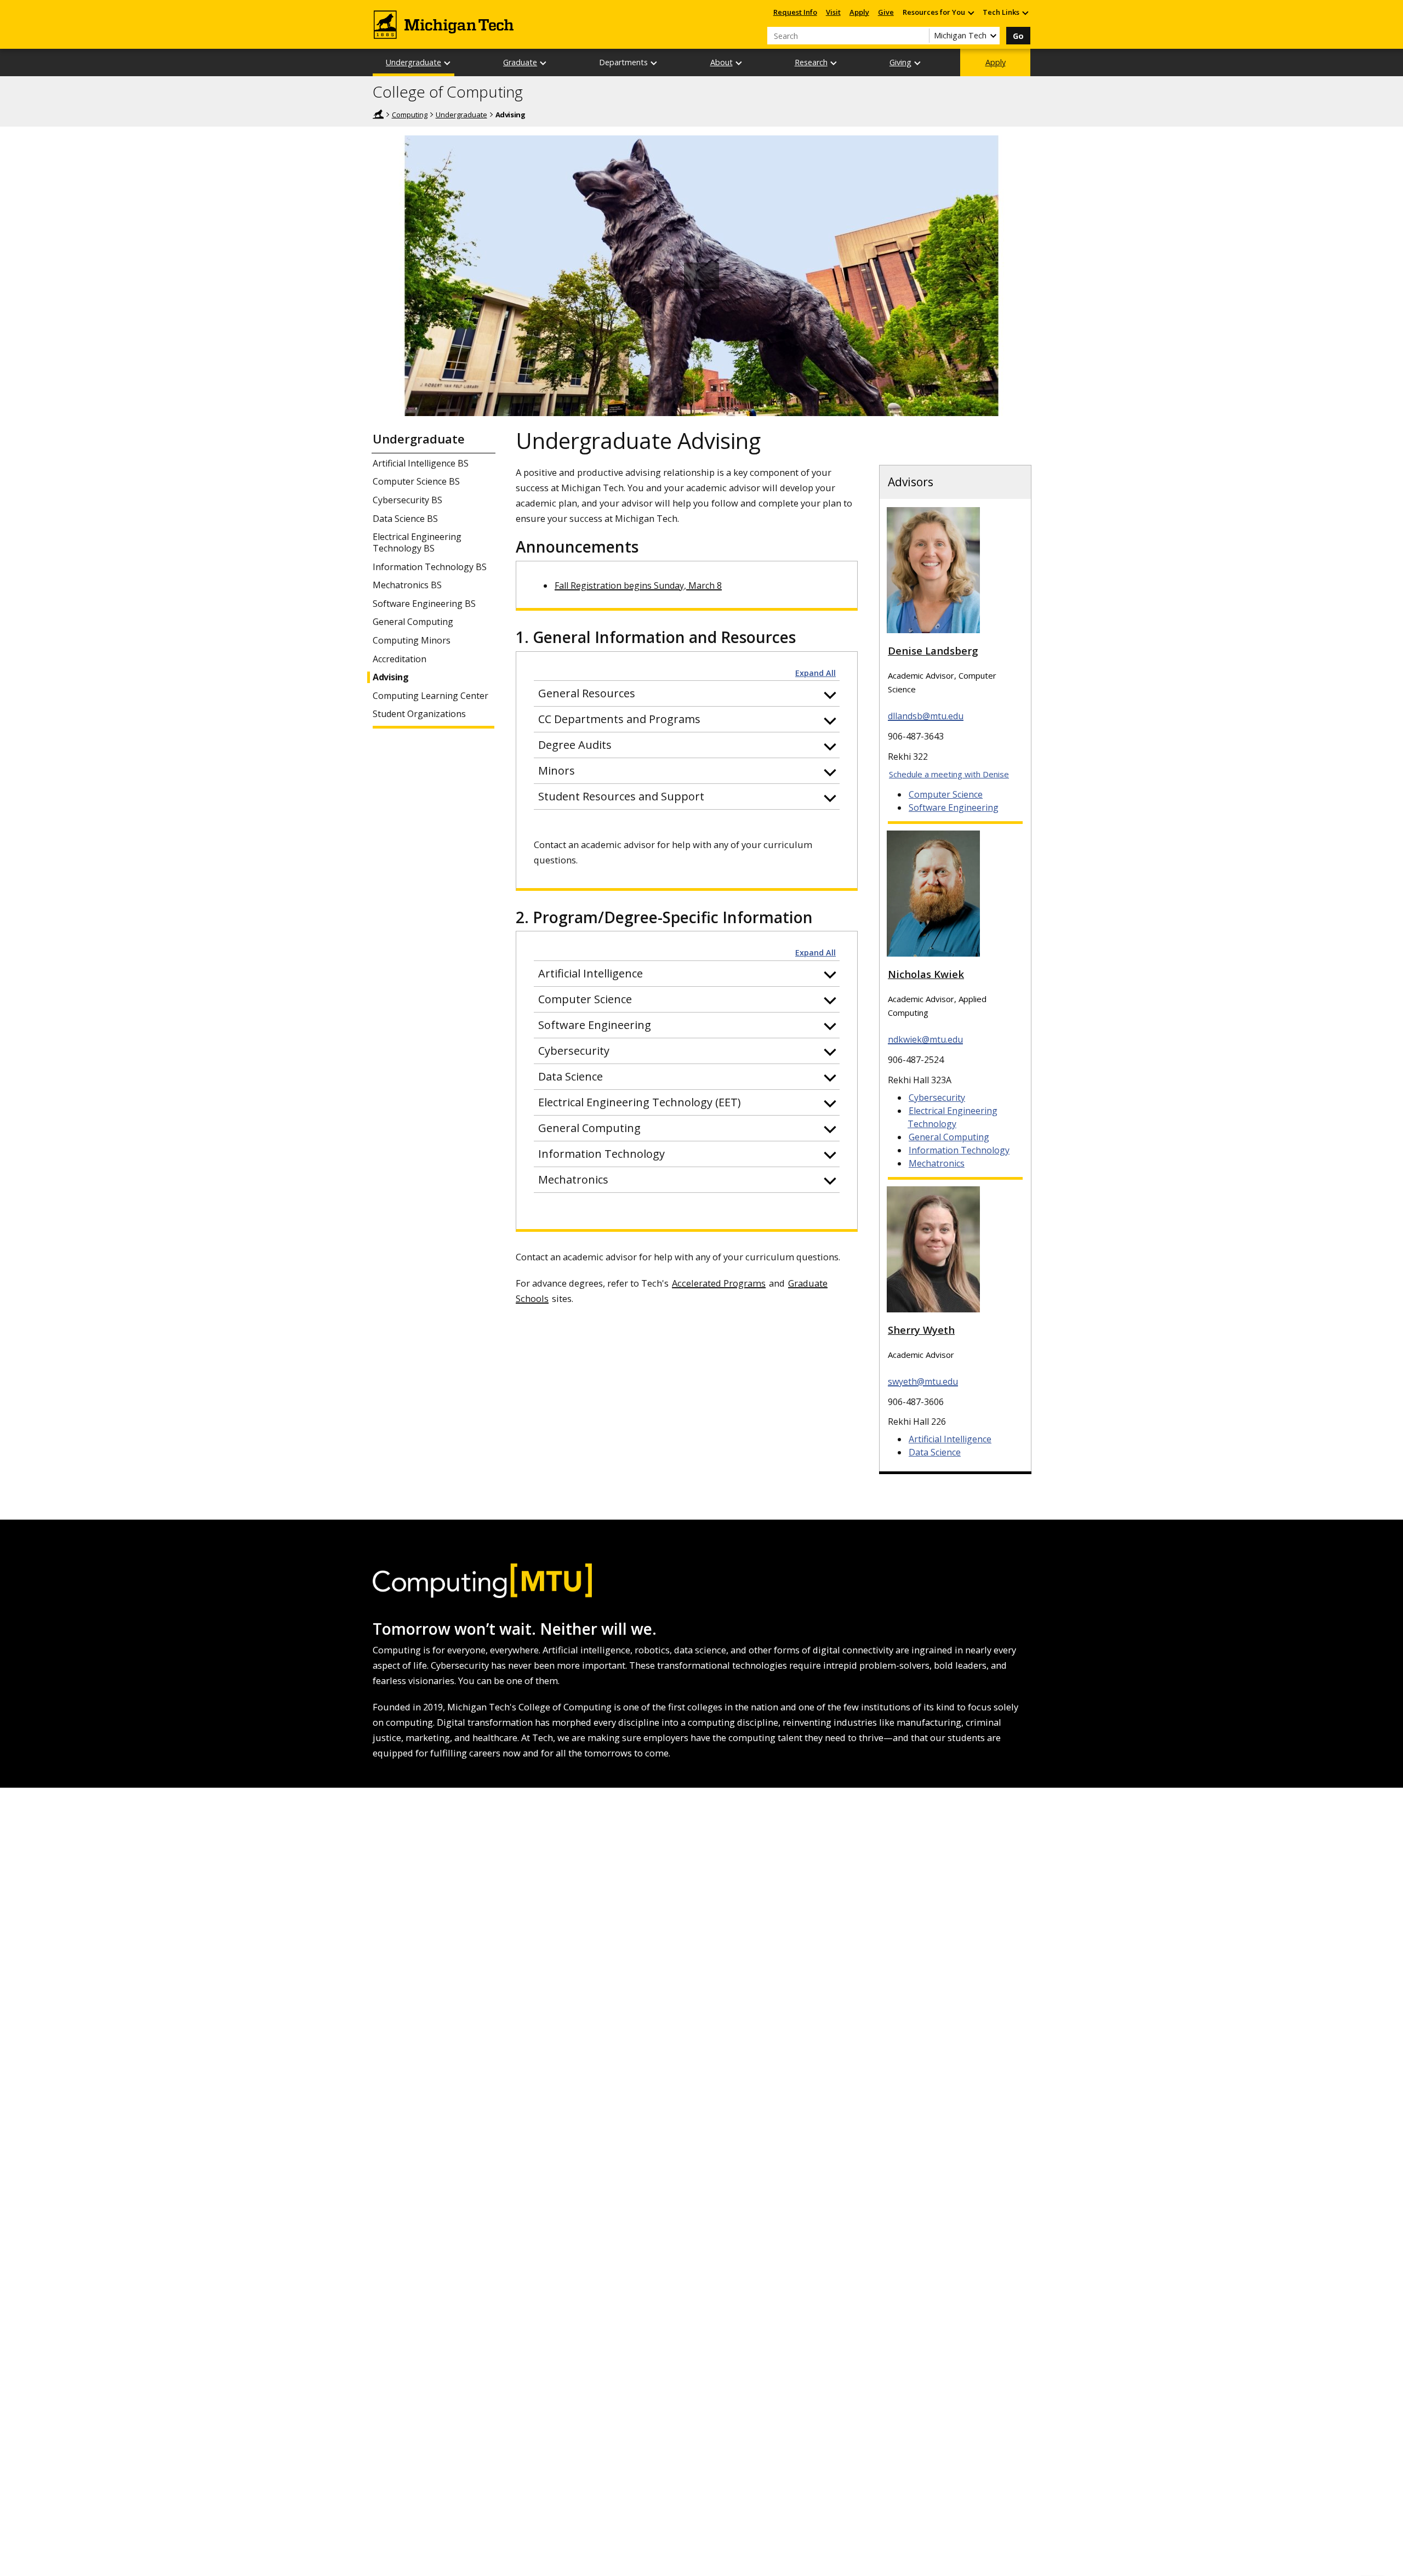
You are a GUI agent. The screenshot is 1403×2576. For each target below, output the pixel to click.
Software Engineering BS (424, 604)
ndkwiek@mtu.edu (925, 1039)
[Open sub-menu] (971, 12)
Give (886, 12)
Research (811, 62)
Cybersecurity (937, 1097)
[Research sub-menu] (834, 63)
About (722, 62)
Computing (410, 115)
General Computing (413, 622)
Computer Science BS (416, 482)
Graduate (520, 62)
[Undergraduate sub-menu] (448, 63)
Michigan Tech (378, 114)
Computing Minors (412, 641)
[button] (687, 693)
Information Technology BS (430, 567)
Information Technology (959, 1150)
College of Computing (448, 92)
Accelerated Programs (719, 1283)
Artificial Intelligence (950, 1439)
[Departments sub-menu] (654, 63)
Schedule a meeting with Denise (949, 774)
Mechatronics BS (407, 585)
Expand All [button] (815, 673)
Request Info (795, 12)
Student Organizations (419, 714)
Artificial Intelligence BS (421, 464)
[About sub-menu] (739, 63)
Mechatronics (937, 1163)
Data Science (935, 1452)
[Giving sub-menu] (918, 63)
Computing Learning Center (430, 696)
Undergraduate (414, 62)
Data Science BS (405, 519)
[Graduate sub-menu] (544, 63)
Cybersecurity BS (407, 500)
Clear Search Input (921, 36)
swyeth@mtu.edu (923, 1381)
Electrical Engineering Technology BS (417, 543)
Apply (859, 12)
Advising (390, 677)
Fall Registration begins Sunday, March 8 (638, 585)
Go (1018, 36)
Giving (900, 62)
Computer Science (946, 794)
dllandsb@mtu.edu (926, 716)
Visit (833, 12)
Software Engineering (954, 808)
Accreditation (400, 659)
